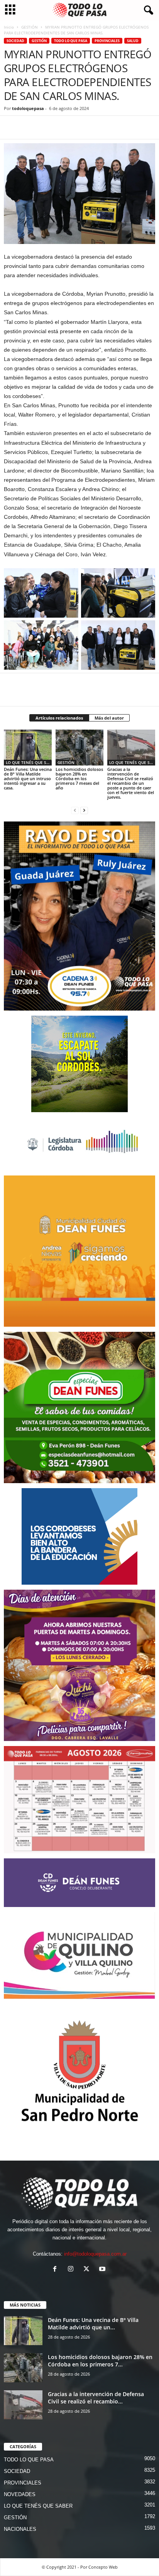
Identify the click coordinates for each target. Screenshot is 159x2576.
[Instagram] (72, 2270)
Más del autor (109, 718)
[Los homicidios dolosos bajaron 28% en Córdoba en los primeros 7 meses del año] (79, 748)
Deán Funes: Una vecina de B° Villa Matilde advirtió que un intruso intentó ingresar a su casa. (28, 778)
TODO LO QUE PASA (71, 41)
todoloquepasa (28, 108)
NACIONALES (20, 2529)
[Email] (83, 127)
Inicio (9, 27)
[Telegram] (65, 127)
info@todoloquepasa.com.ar (95, 2254)
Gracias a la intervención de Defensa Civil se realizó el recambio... (96, 2398)
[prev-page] (75, 810)
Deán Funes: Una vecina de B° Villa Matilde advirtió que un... (93, 2324)
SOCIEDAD (15, 41)
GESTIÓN (30, 27)
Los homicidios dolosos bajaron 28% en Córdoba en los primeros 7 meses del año (79, 778)
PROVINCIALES (107, 41)
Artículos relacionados (59, 718)
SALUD (133, 41)
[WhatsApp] (47, 127)
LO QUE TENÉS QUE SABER (29, 762)
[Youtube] (103, 2270)
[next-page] (84, 810)
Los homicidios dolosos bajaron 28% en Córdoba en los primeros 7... (100, 2361)
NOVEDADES (20, 2494)
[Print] (100, 127)
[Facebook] (12, 127)
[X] (29, 127)
